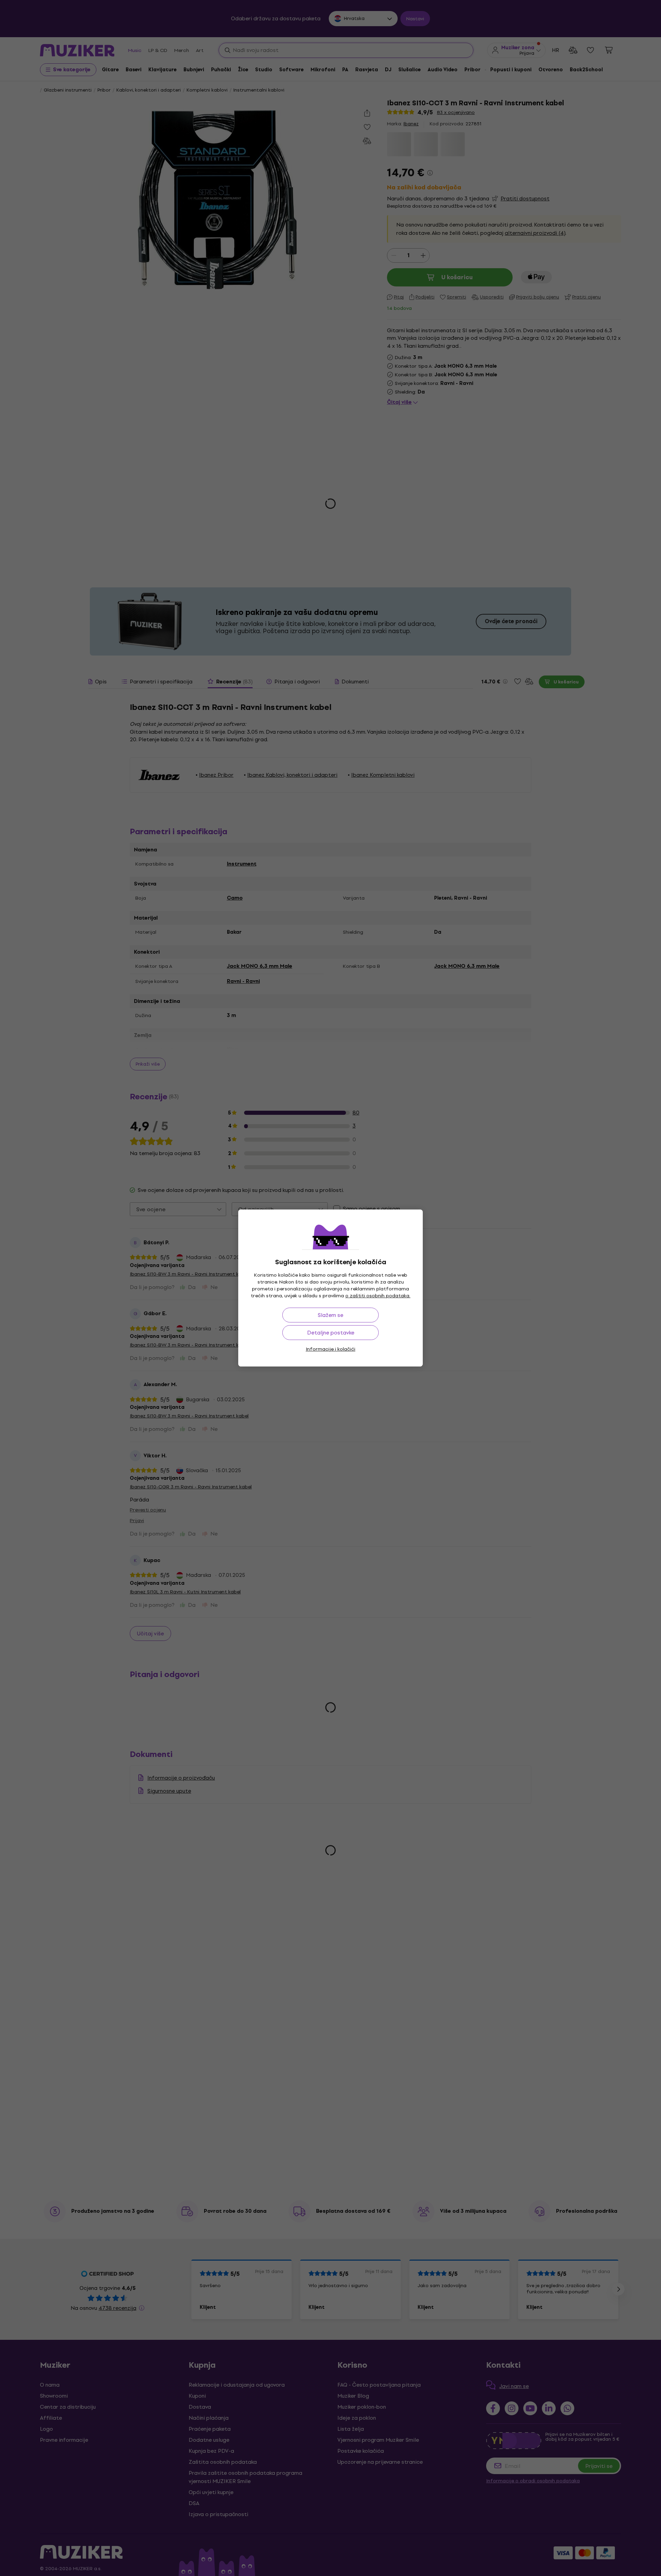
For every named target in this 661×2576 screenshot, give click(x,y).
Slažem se (330, 1315)
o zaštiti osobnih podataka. (378, 1296)
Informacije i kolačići (330, 1349)
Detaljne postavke (331, 1333)
